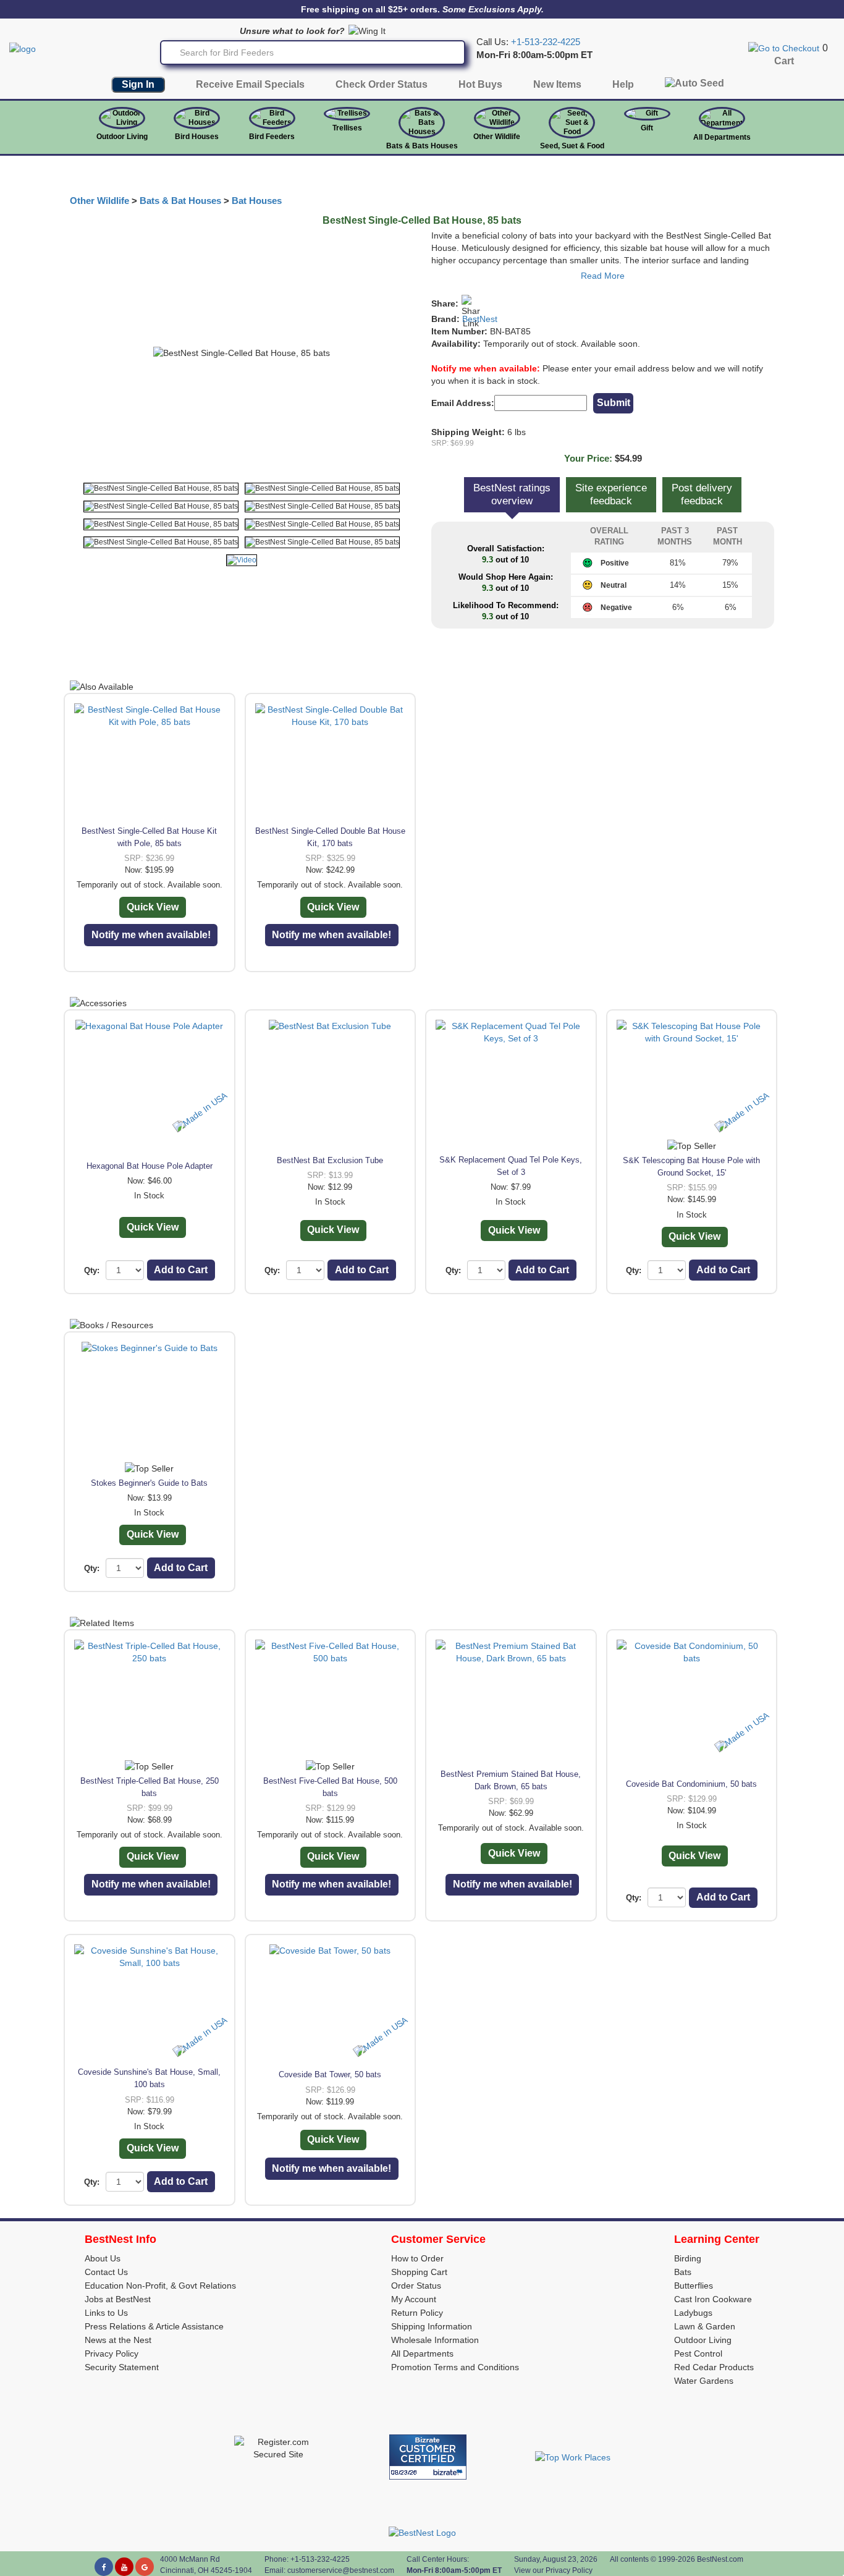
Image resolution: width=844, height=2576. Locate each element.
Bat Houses (257, 201)
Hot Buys (480, 84)
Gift (647, 128)
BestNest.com (720, 2559)
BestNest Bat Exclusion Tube (330, 1160)
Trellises (347, 128)
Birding (688, 2258)
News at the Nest (118, 2340)
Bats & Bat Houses (180, 201)
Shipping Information (432, 2326)
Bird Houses (197, 137)
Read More (603, 276)
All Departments (722, 137)
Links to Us (106, 2313)
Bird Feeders (272, 137)
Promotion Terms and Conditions (455, 2367)
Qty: (92, 1270)
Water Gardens (704, 2381)
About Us (103, 2258)
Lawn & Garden (705, 2326)
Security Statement (122, 2367)
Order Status (416, 2286)
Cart (784, 61)
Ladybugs (693, 2313)
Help (623, 84)
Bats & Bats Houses (422, 146)
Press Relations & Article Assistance (154, 2326)
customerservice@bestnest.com (341, 2570)
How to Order (417, 2258)
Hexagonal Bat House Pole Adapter (150, 1166)
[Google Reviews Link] (145, 2567)
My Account (414, 2299)
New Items (557, 84)
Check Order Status (382, 84)
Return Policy (417, 2313)
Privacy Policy (112, 2354)
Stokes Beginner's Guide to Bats (149, 1483)
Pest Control (698, 2354)
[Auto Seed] (694, 86)
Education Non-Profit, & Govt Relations (160, 2286)
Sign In (138, 84)
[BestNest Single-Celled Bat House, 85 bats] (161, 489)
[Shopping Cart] (784, 48)
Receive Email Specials (250, 84)
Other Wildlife (99, 201)
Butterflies (694, 2286)
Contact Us (106, 2272)
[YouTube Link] (124, 2567)
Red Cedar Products (714, 2367)
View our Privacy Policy (553, 2570)
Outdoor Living (122, 137)
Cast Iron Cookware (713, 2299)
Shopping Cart (419, 2272)
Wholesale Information (435, 2340)
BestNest (480, 319)
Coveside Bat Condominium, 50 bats (691, 1784)
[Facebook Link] (104, 2567)
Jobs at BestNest (118, 2299)
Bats (683, 2272)
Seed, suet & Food (572, 146)
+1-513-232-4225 (546, 42)
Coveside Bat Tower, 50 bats (330, 2074)
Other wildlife (497, 137)
